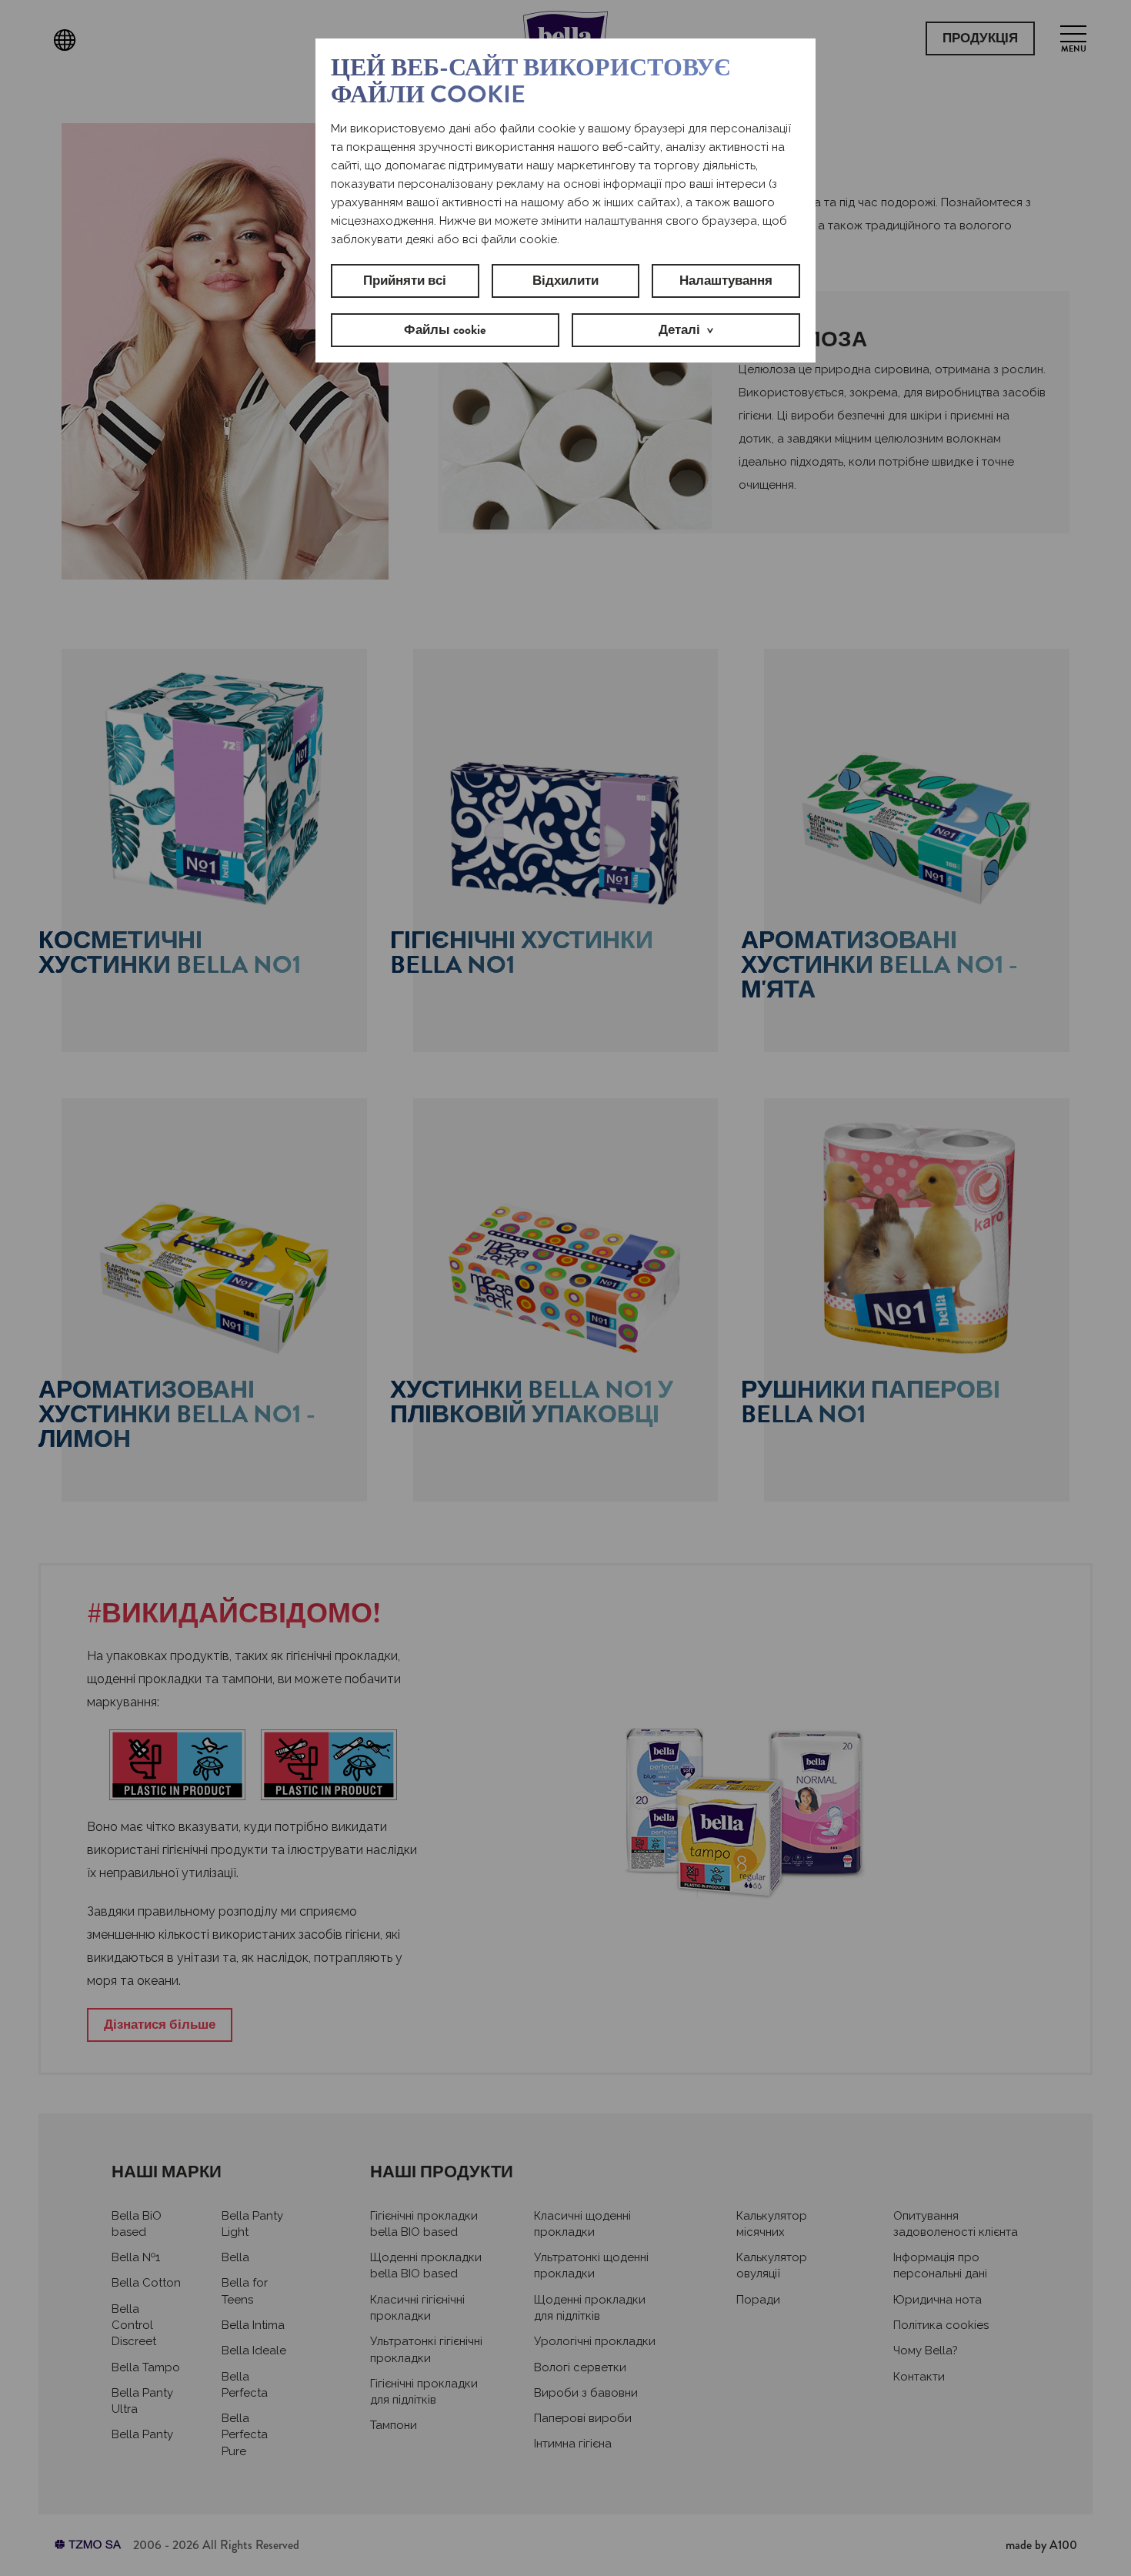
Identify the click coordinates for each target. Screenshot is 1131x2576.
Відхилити (565, 281)
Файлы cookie (445, 330)
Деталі (679, 330)
